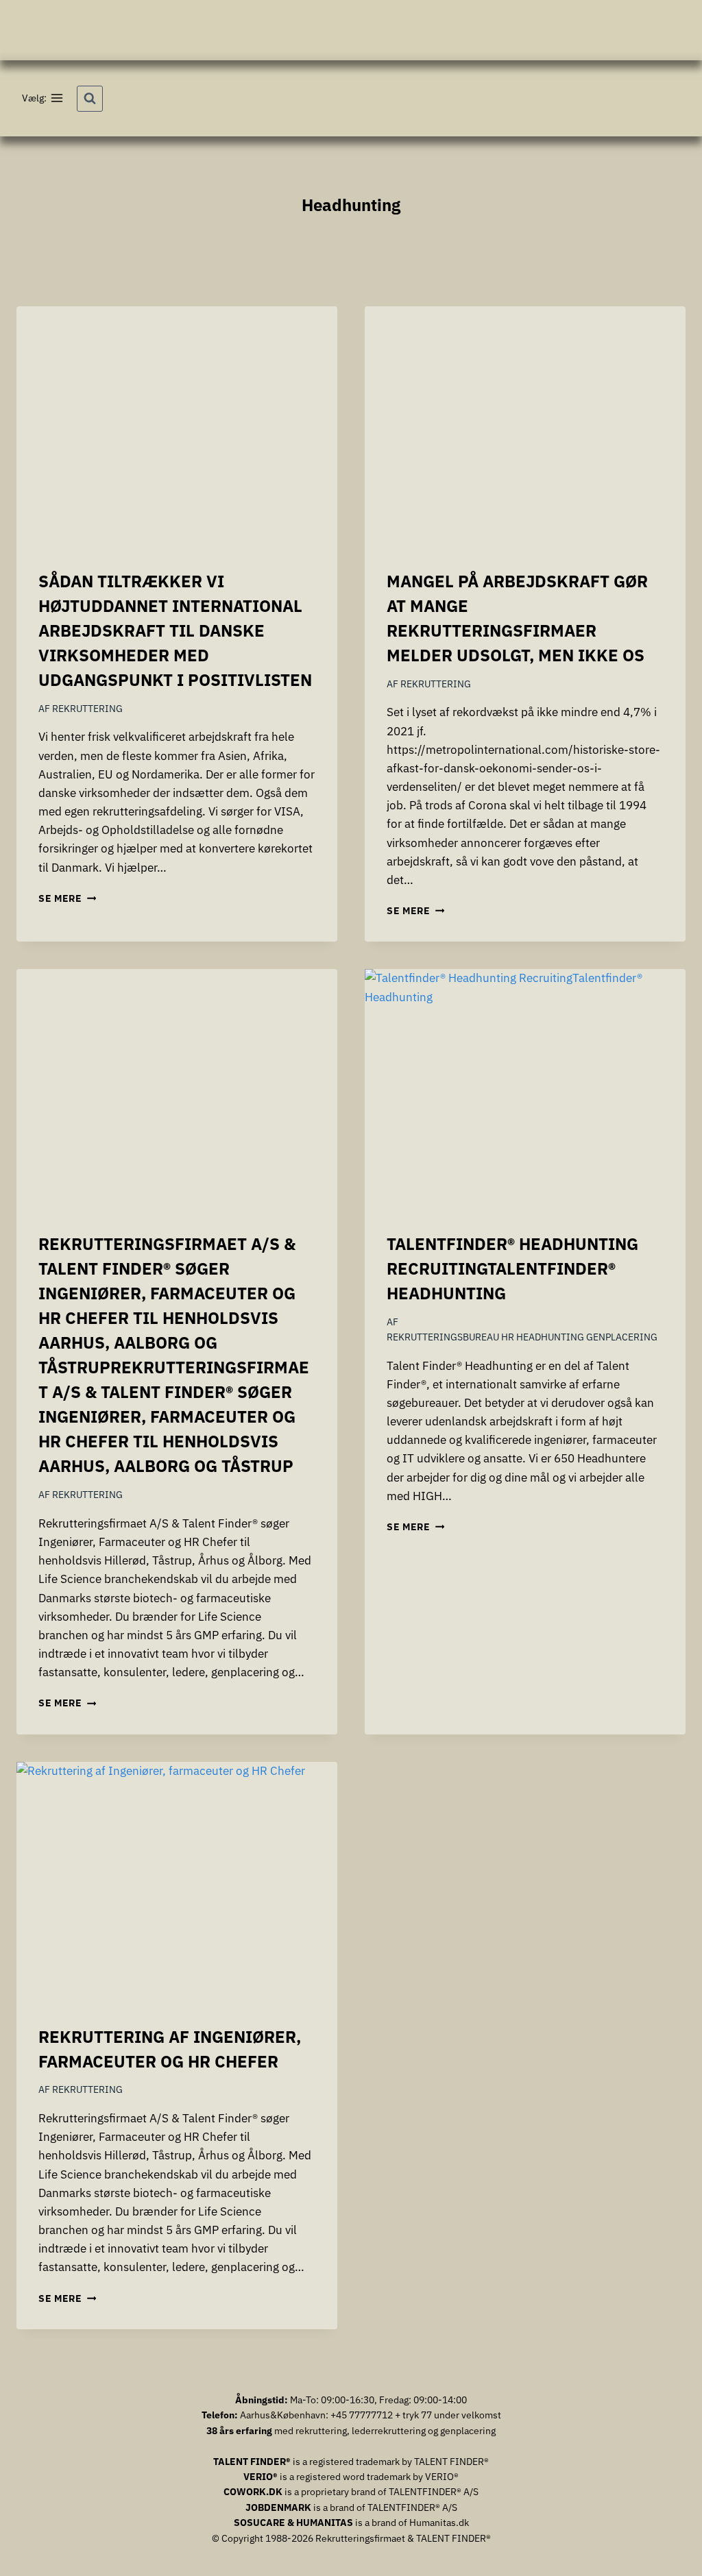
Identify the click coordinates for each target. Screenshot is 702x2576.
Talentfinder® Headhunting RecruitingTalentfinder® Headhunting (512, 1268)
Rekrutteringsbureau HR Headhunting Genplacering (522, 1337)
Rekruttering (87, 709)
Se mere (67, 898)
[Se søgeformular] (90, 99)
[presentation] (177, 427)
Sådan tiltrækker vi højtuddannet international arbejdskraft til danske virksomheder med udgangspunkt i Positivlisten (175, 630)
